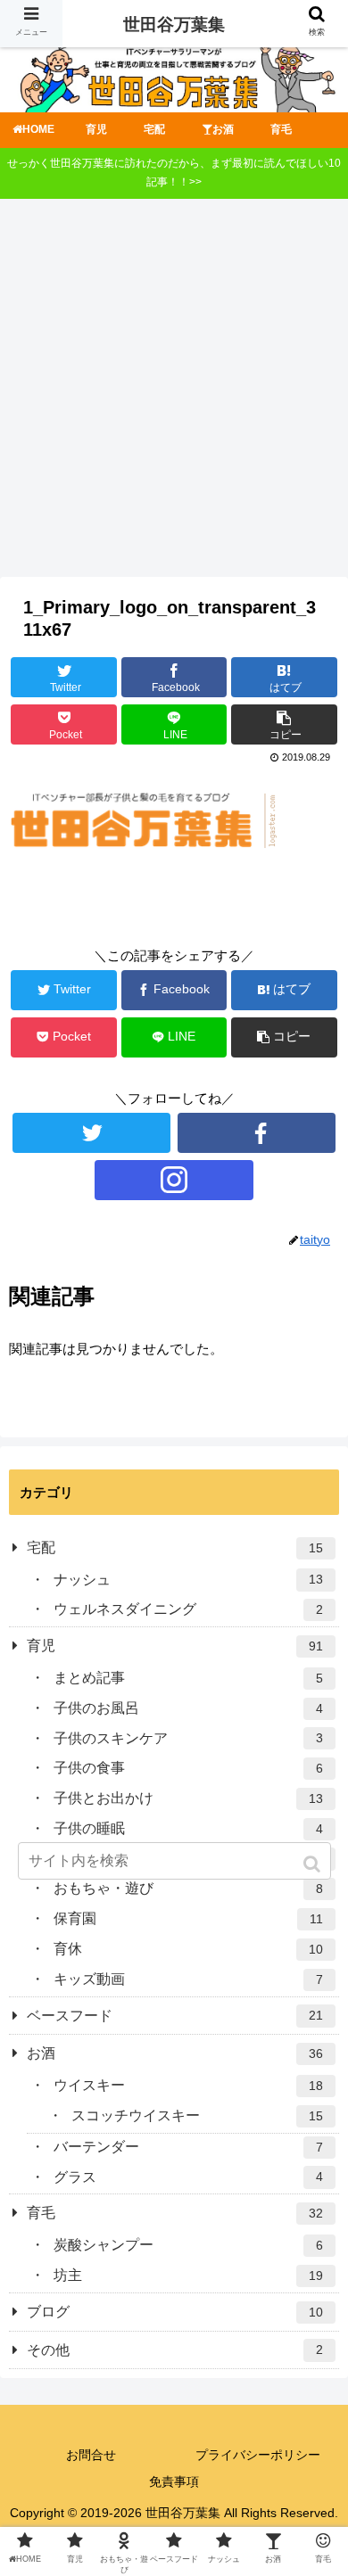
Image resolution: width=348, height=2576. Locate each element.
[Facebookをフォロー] (257, 1133)
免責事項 (174, 2481)
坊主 (188, 2275)
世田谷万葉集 (174, 25)
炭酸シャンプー (188, 2245)
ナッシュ (188, 1580)
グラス (188, 2177)
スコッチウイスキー (197, 2115)
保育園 (188, 1918)
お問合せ (91, 2455)
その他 (175, 2350)
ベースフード (175, 2016)
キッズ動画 (188, 1979)
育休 (188, 1949)
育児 (175, 1646)
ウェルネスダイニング (188, 1609)
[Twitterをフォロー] (92, 1133)
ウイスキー (188, 2085)
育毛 (175, 2213)
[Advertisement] (174, 394)
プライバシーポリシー (258, 2455)
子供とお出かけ (188, 1798)
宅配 (175, 1547)
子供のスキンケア (188, 1738)
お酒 (175, 2053)
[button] (314, 1864)
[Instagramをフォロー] (174, 1180)
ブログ (175, 2312)
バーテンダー (188, 2147)
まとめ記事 (188, 1678)
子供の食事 (188, 1768)
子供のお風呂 (188, 1708)
